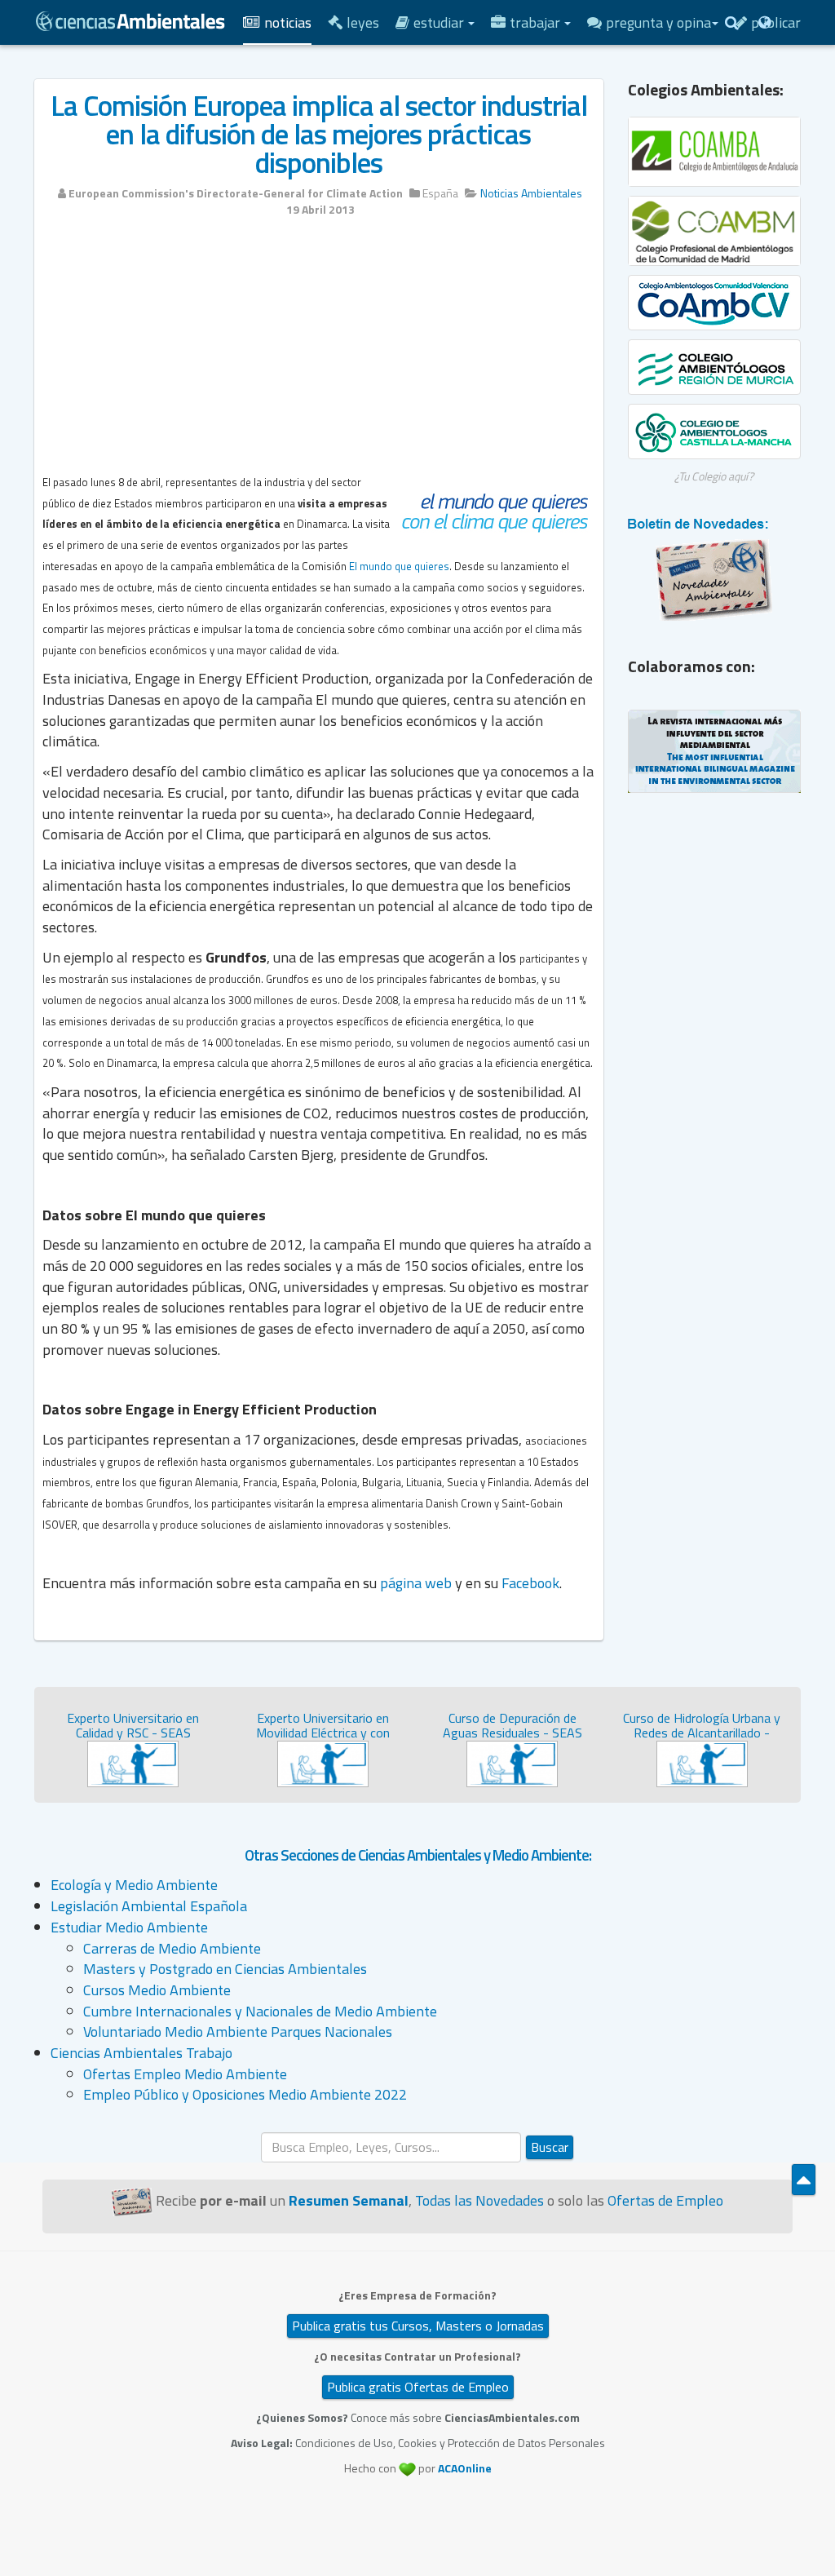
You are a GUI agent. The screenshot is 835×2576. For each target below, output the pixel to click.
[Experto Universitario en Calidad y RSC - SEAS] (133, 1762)
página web (416, 1583)
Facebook (530, 1583)
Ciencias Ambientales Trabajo (141, 2053)
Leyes (363, 22)
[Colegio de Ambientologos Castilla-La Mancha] (715, 432)
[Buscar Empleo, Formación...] (731, 22)
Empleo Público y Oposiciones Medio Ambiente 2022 (245, 2094)
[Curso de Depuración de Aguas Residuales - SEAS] (512, 1762)
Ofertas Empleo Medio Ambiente (185, 2074)
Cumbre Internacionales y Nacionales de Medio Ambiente (260, 2011)
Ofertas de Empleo (665, 2200)
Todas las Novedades (479, 2200)
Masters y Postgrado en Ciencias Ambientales (225, 1969)
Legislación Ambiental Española (149, 1906)
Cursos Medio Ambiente (157, 1990)
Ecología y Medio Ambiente (134, 1885)
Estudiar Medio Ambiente (129, 1927)
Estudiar (440, 22)
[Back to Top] (804, 2180)
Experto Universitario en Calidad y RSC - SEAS (133, 1725)
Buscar (550, 2147)
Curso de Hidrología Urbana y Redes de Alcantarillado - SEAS (702, 1732)
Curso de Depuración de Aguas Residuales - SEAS (512, 1725)
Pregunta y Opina (658, 22)
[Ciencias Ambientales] (130, 20)
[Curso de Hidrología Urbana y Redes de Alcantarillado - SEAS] (702, 1762)
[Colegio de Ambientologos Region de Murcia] (715, 367)
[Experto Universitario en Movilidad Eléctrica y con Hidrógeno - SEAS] (323, 1762)
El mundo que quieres (399, 566)
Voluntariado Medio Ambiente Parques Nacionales (238, 2032)
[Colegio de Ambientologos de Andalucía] (715, 152)
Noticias (288, 22)
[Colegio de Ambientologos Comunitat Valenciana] (715, 303)
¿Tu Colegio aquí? (714, 476)
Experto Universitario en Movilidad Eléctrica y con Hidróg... (323, 1732)
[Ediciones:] (764, 22)
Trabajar (537, 22)
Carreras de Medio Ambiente (172, 1948)
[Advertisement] (319, 352)
